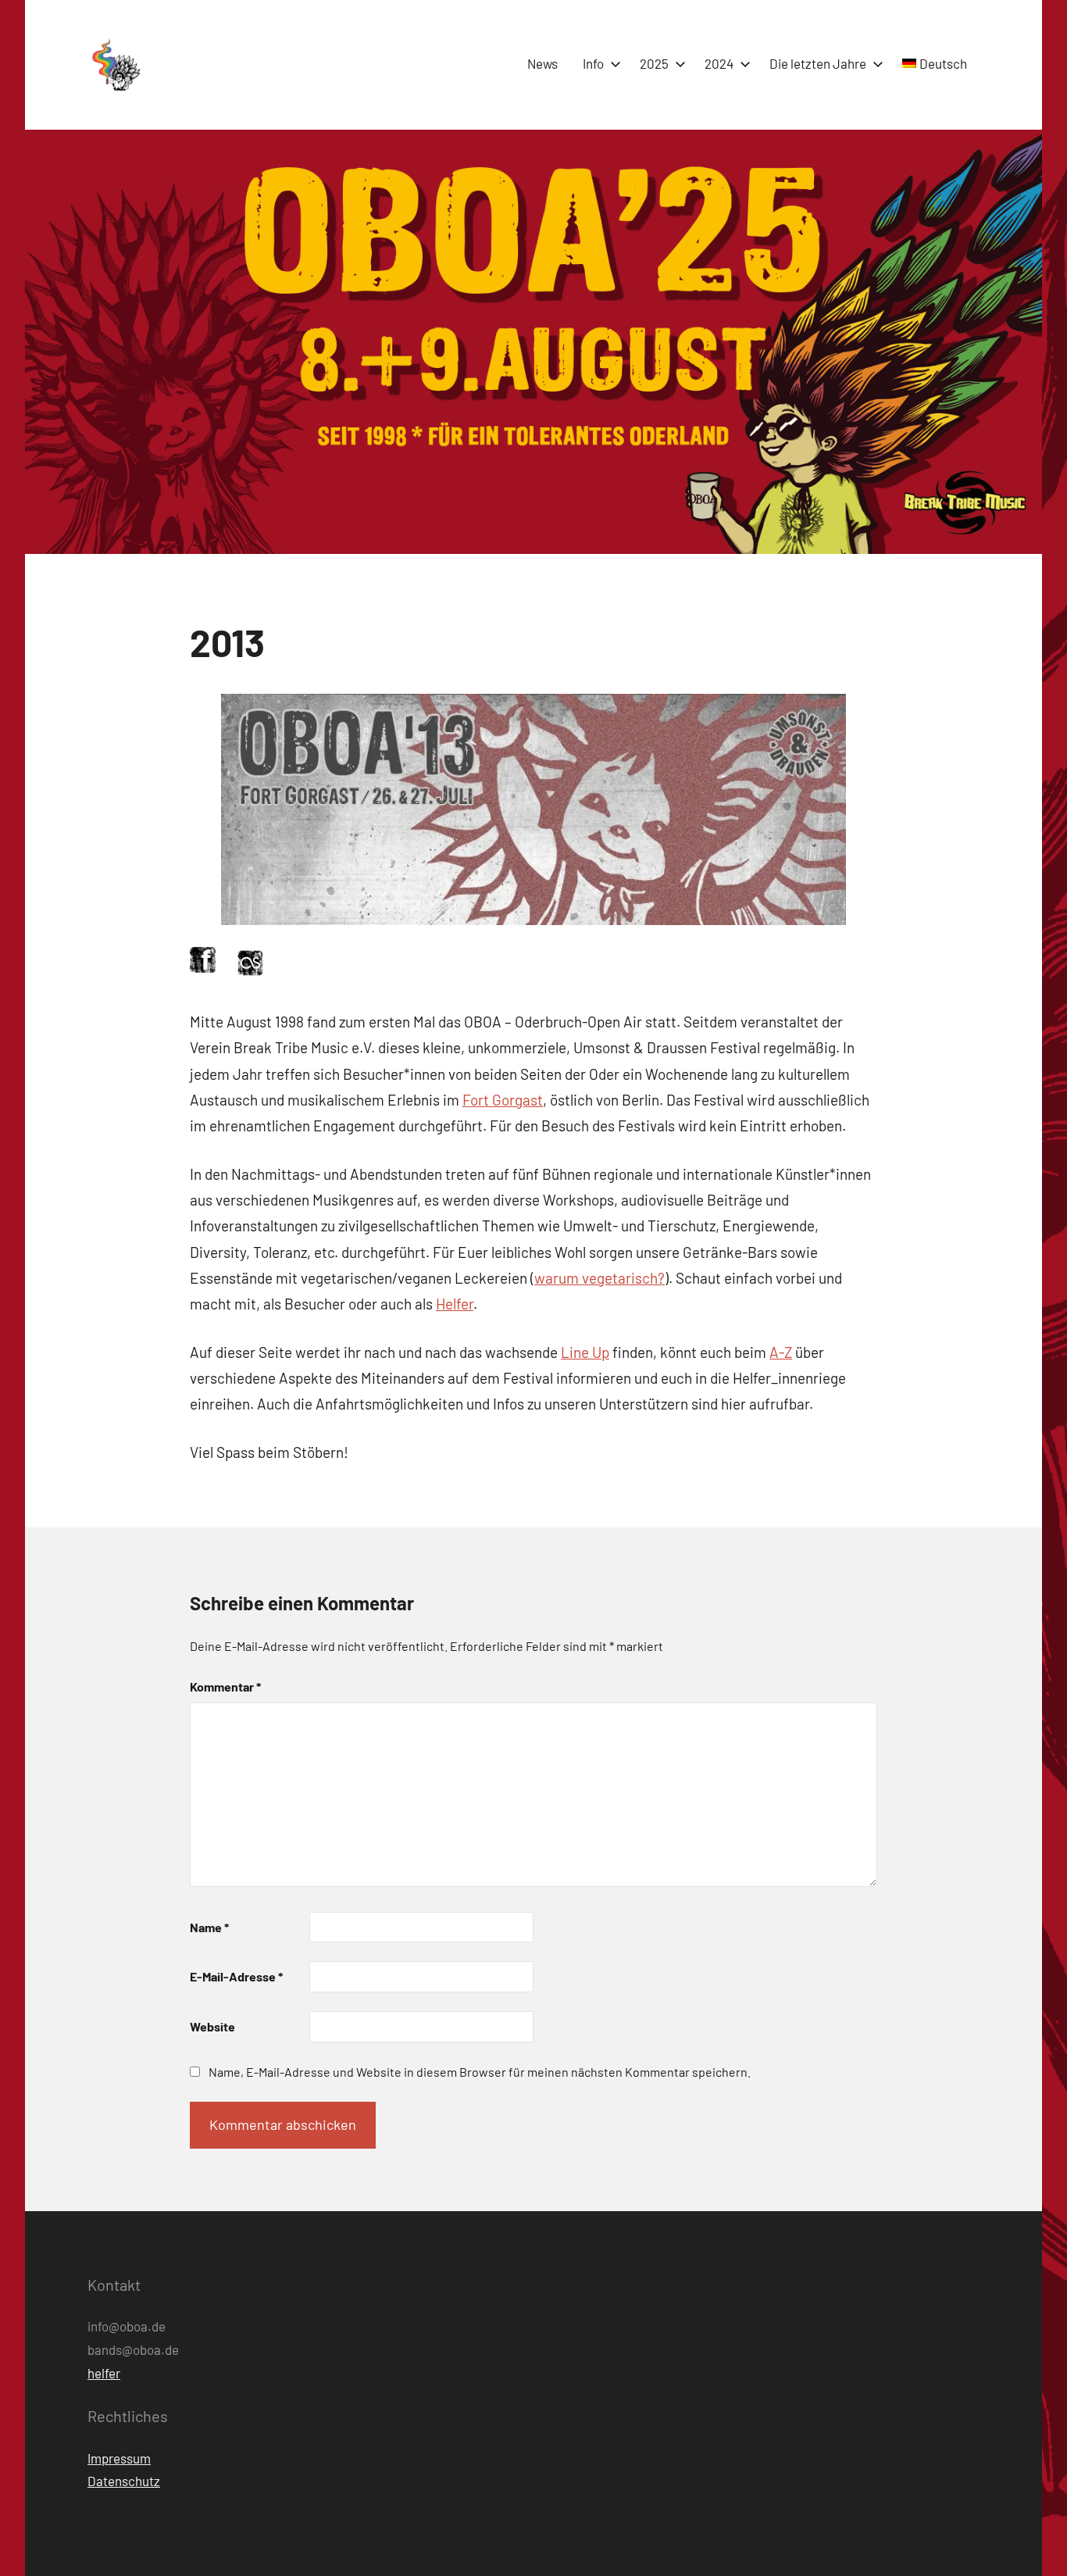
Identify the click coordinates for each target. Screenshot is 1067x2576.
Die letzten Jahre (818, 63)
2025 (654, 63)
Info (593, 63)
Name (209, 1927)
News (542, 63)
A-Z (781, 1352)
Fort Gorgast (503, 1100)
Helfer (455, 1304)
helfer (104, 2373)
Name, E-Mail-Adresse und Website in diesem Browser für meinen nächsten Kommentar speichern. (480, 2072)
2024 (719, 63)
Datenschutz (124, 2481)
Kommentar (225, 1686)
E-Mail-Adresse (236, 1976)
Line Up (585, 1352)
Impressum (119, 2458)
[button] (115, 65)
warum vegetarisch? (600, 1278)
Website (212, 2026)
